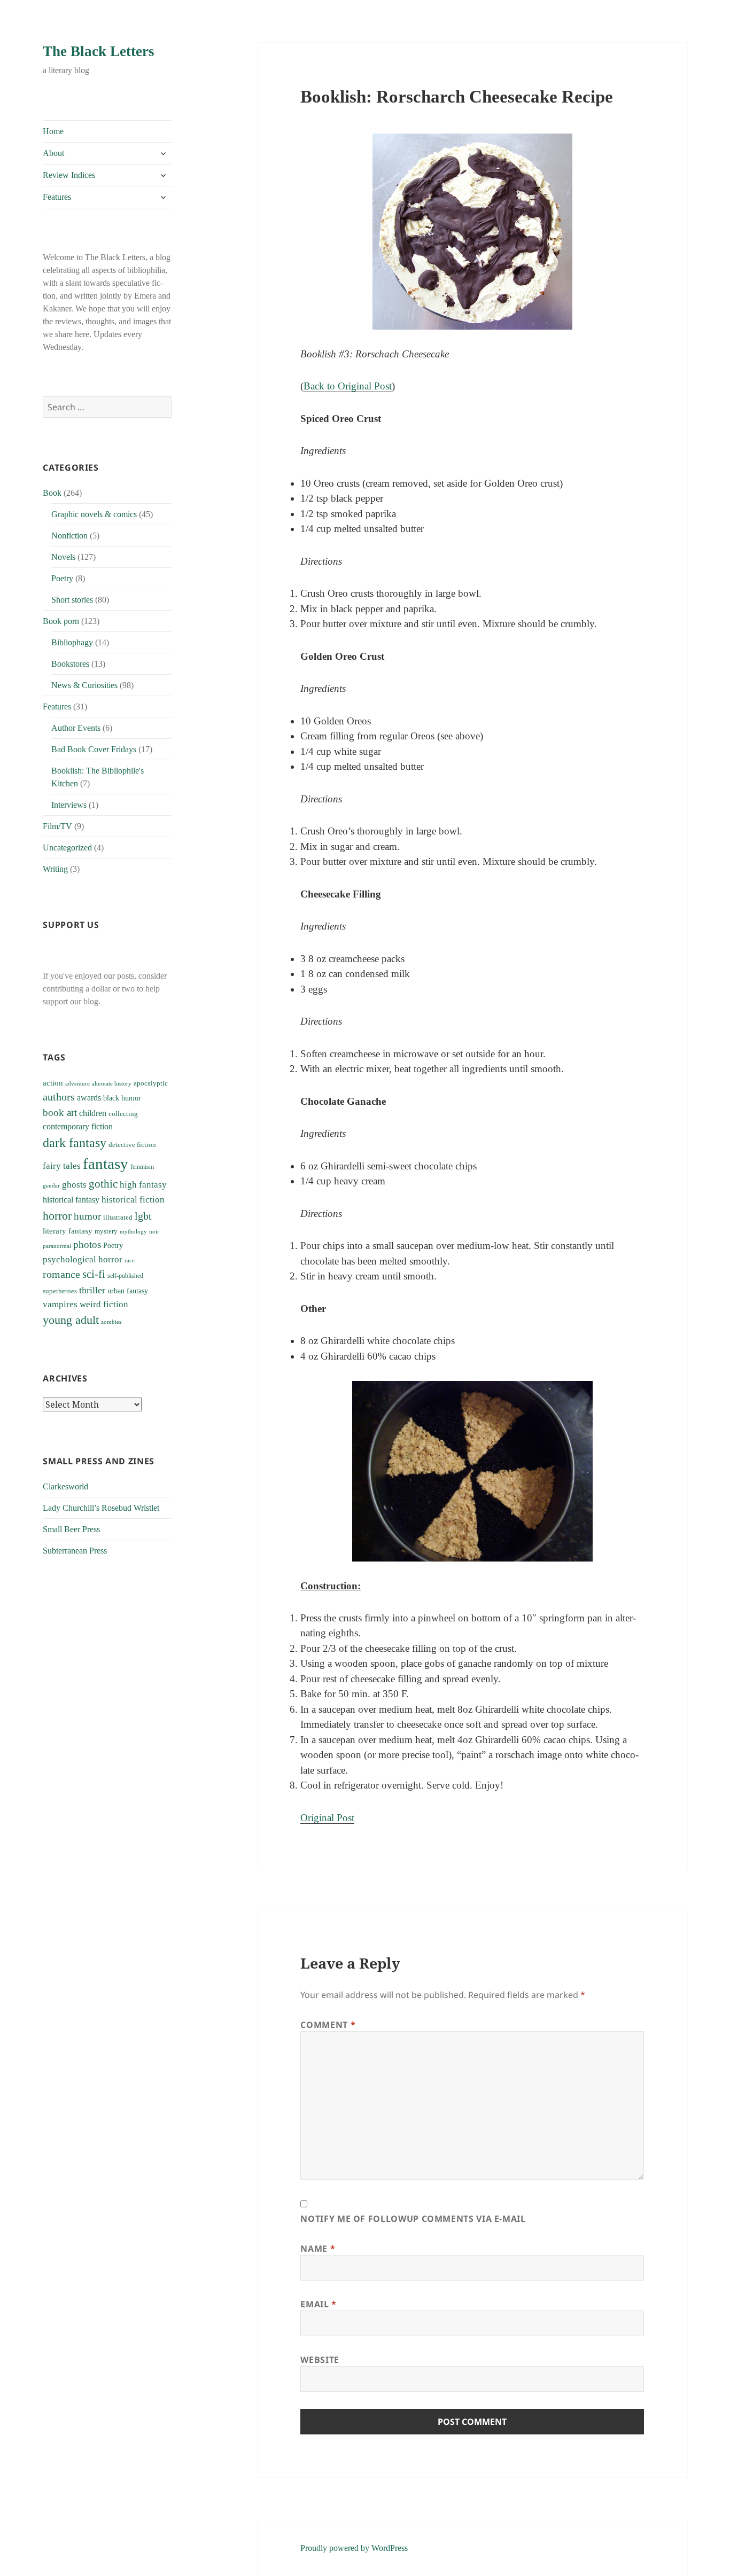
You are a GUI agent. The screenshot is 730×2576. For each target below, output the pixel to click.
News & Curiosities (84, 685)
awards (89, 1098)
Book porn (61, 621)
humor (87, 1216)
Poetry (62, 578)
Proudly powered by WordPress (354, 2548)
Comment (328, 2025)
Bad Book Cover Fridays (94, 749)
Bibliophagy (72, 642)
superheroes (60, 1291)
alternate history (112, 1084)
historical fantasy (71, 1200)
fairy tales (62, 1166)
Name (318, 2249)
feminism (142, 1167)
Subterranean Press (75, 1551)
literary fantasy (68, 1231)
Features (57, 197)
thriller (92, 1290)
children (93, 1113)
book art (60, 1113)
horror (57, 1216)
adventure (77, 1083)
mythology (133, 1232)
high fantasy (143, 1185)
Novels (63, 557)
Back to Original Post (348, 386)
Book (52, 493)
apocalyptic (151, 1083)
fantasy (106, 1164)
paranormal (57, 1246)
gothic (103, 1184)
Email (318, 2304)
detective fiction (132, 1145)
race (130, 1260)
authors (59, 1097)
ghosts (74, 1185)
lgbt (143, 1216)
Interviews (69, 805)
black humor (122, 1098)
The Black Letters (99, 51)
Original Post (327, 1818)
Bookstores (70, 664)
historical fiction (133, 1200)
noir (154, 1231)
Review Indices (69, 175)
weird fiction (104, 1304)
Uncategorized (67, 848)
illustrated (118, 1217)
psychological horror (83, 1259)
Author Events (76, 728)
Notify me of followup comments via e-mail (413, 2219)
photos (87, 1244)
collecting (123, 1114)
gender (51, 1185)
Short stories (72, 600)
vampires (60, 1304)
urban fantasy (128, 1291)
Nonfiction (69, 536)
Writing (55, 869)
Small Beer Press (71, 1529)
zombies (111, 1322)
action (53, 1083)
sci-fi (94, 1274)
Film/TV (57, 826)
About (53, 153)
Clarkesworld (65, 1486)
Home (53, 131)
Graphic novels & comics (94, 514)
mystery (106, 1231)
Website (320, 2360)
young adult (71, 1320)
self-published (125, 1276)
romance (61, 1274)
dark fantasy (75, 1142)
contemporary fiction (78, 1126)
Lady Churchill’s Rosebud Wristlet (101, 1508)
